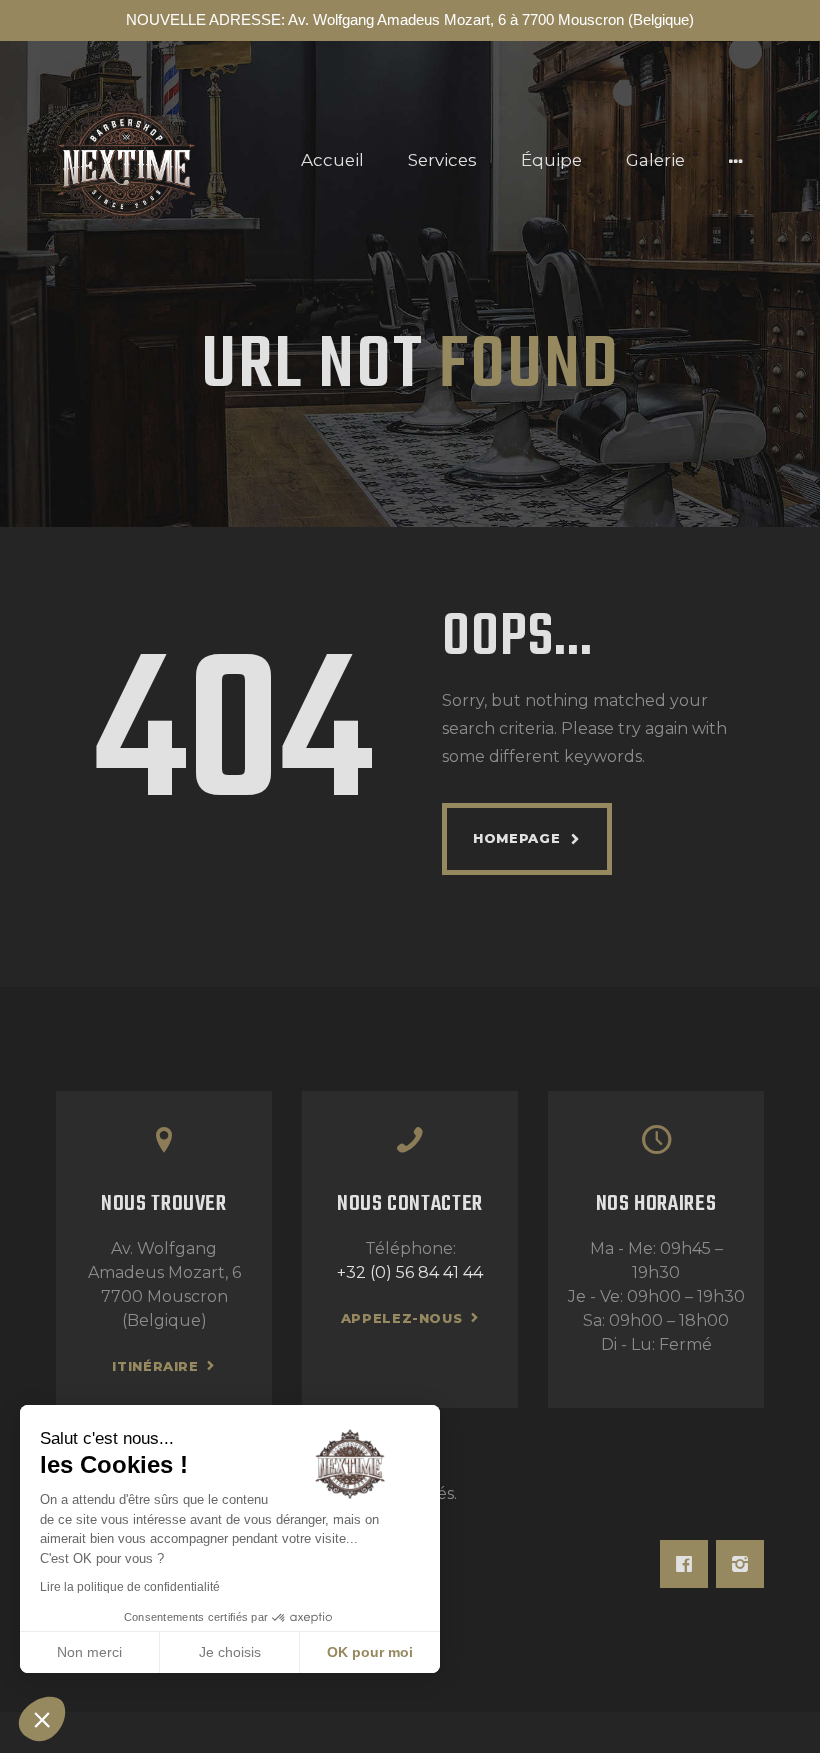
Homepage (516, 838)
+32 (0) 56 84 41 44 (410, 1272)
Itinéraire (155, 1366)
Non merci (89, 1652)
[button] (42, 1719)
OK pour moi (370, 1652)
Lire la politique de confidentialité (130, 1587)
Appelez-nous (402, 1318)
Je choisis (230, 1652)
